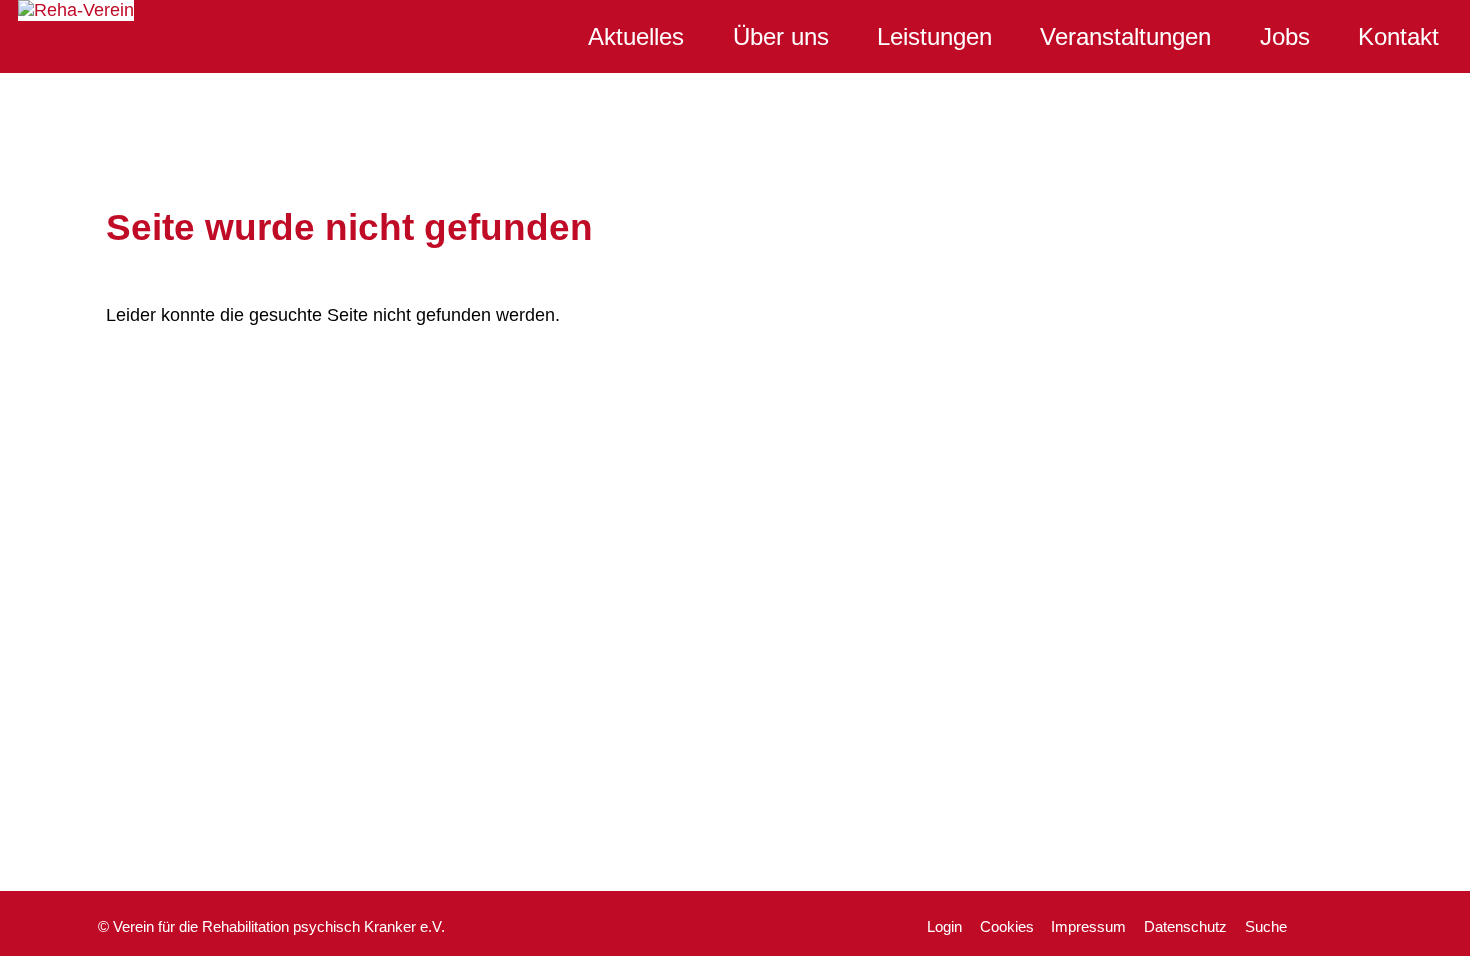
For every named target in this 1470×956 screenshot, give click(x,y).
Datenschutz (1185, 926)
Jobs (1285, 36)
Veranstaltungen (1125, 36)
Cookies (1007, 926)
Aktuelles (636, 36)
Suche (1266, 926)
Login (944, 926)
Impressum (1088, 926)
